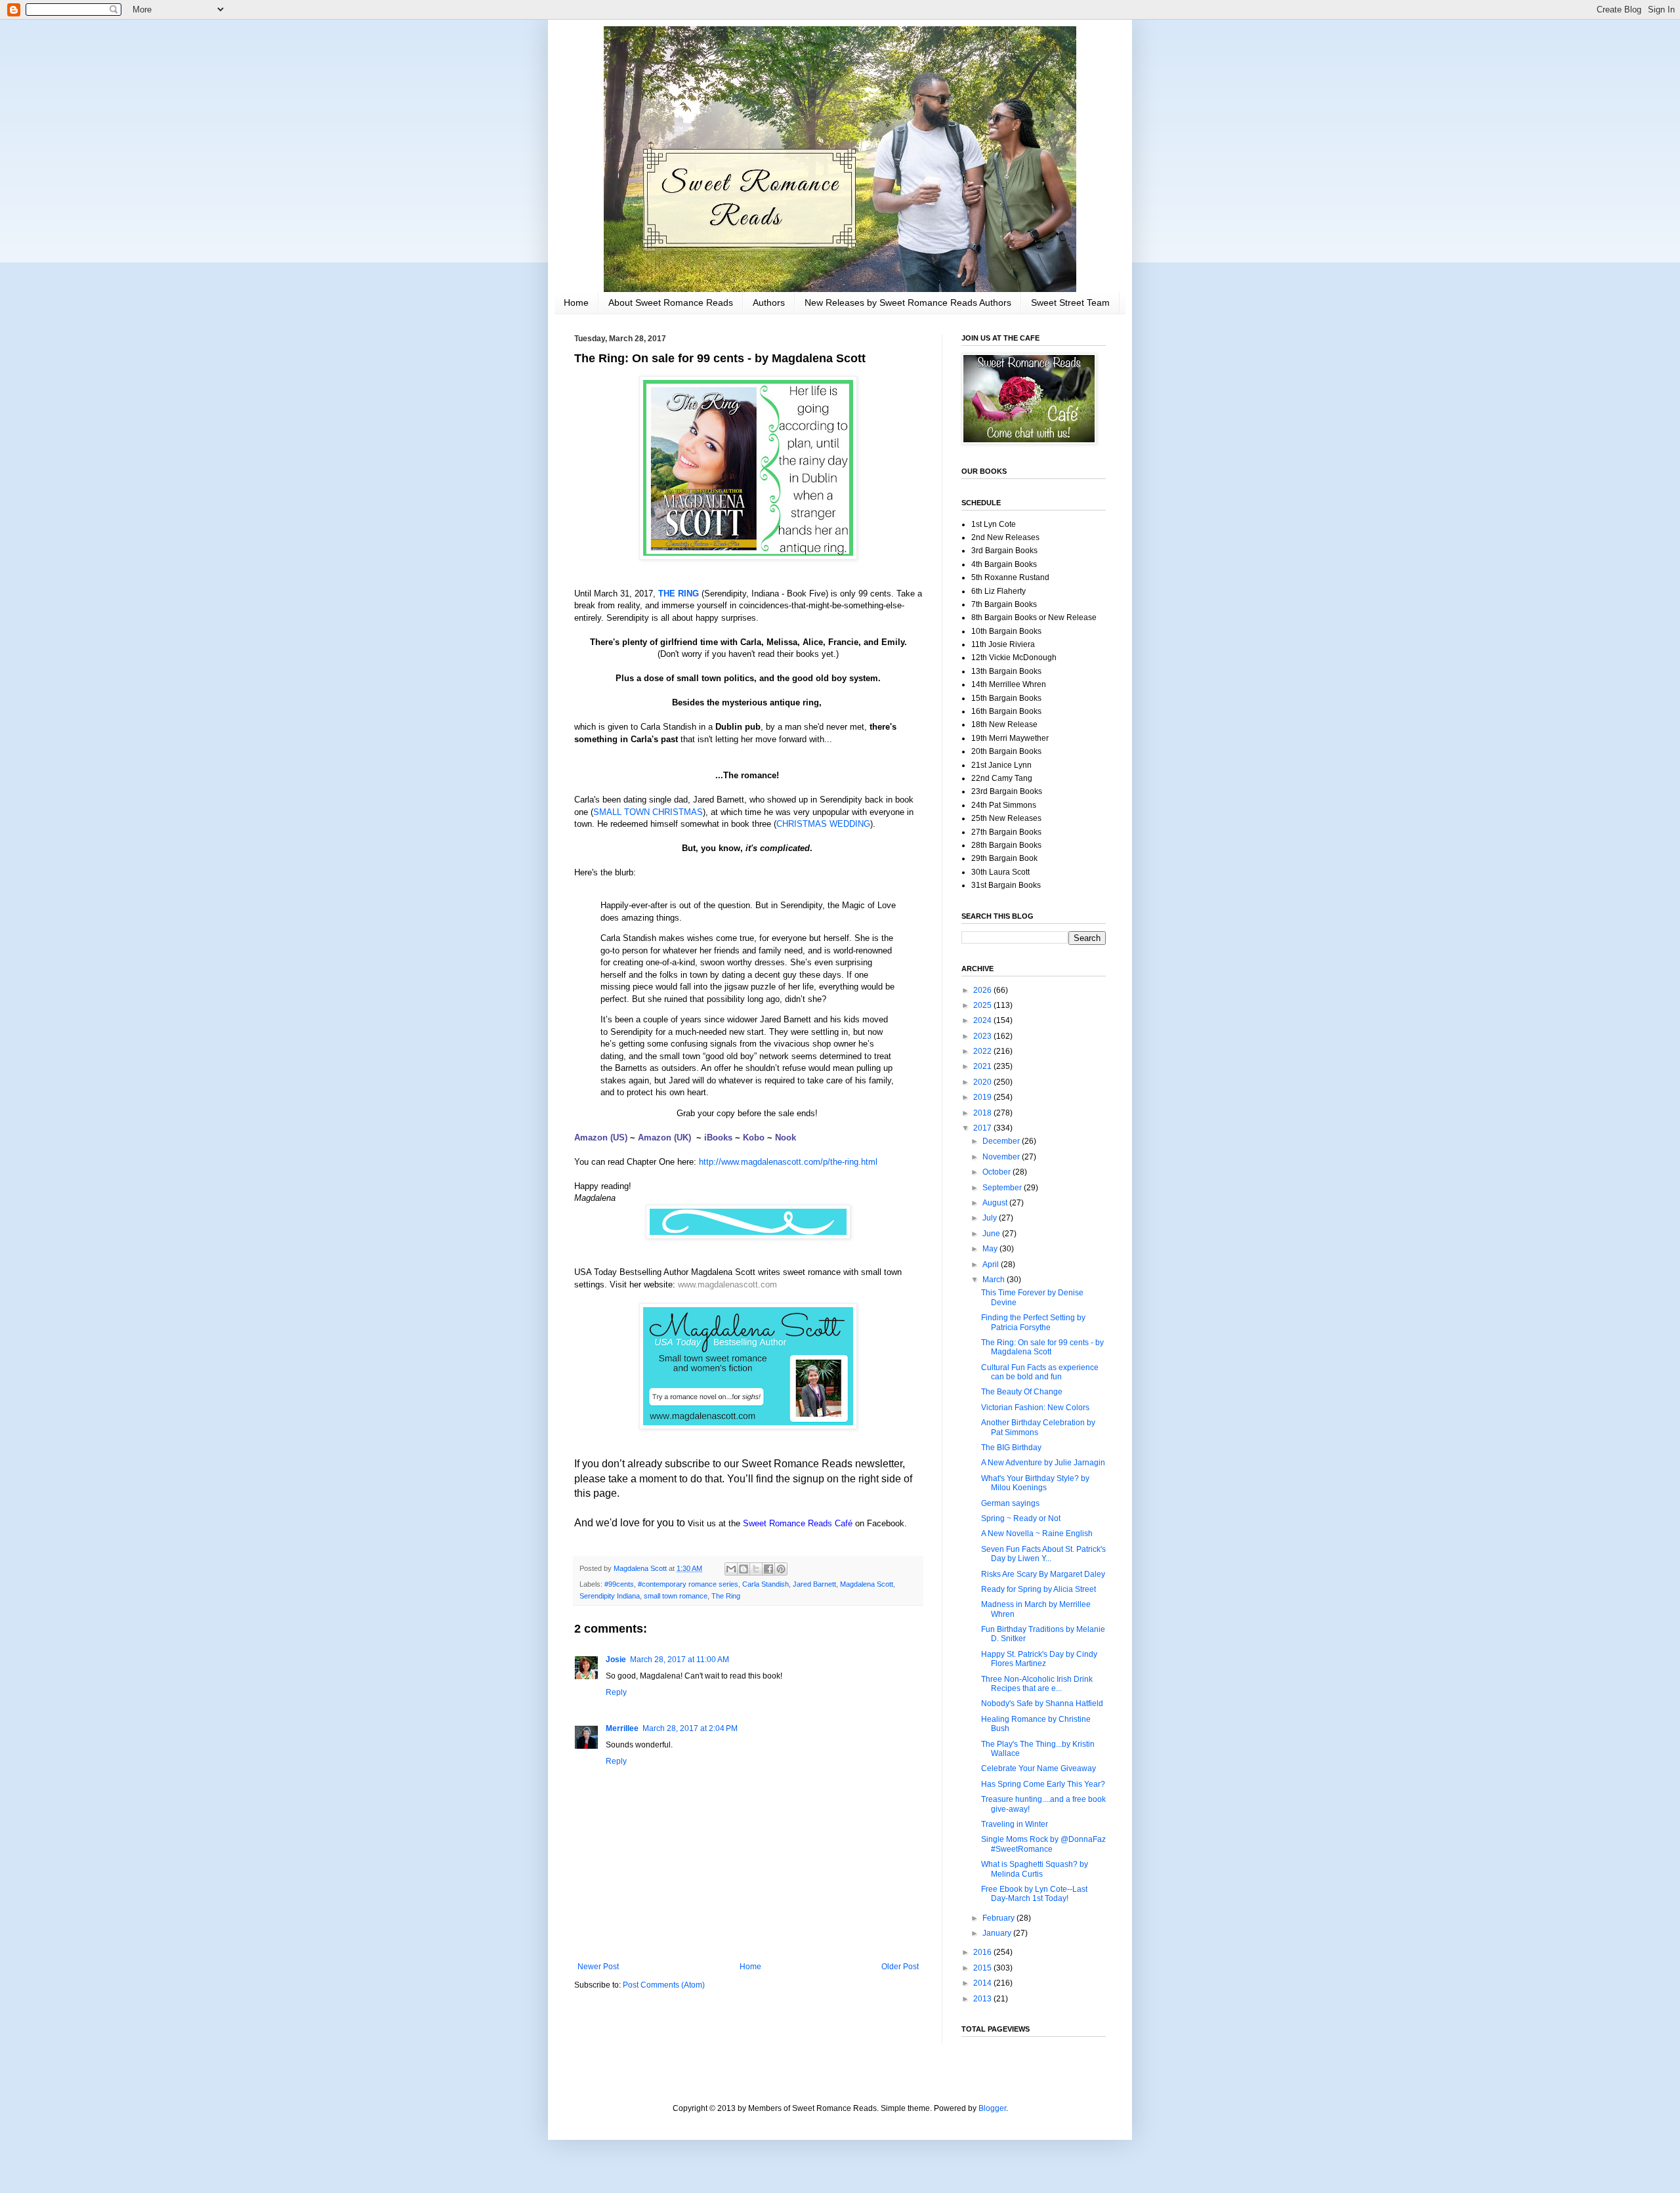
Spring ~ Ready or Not (1021, 1518)
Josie (616, 1660)
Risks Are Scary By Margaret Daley (1043, 1574)
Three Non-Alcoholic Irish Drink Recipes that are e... (1037, 1684)
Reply (616, 1692)
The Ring (726, 1596)
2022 (983, 1051)
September (1003, 1188)
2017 (983, 1128)
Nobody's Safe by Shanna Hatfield (1042, 1703)
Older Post (900, 1967)
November (1002, 1157)
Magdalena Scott (867, 1584)
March (995, 1280)
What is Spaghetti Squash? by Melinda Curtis (1035, 1869)
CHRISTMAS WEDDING (823, 824)
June (992, 1234)
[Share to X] (756, 1569)
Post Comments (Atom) (664, 1985)
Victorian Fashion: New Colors (1035, 1408)
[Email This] (731, 1569)
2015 (983, 1968)
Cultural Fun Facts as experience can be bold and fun (1040, 1372)
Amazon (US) (601, 1138)
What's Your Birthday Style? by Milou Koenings (1035, 1483)
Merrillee (622, 1728)
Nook (786, 1138)
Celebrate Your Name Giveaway (1039, 1768)
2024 (983, 1020)
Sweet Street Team (1070, 303)
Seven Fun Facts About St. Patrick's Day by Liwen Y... (1043, 1554)
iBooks (718, 1138)
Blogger (992, 2108)
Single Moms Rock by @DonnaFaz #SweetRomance (1043, 1844)
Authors (769, 303)
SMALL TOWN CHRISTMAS (648, 812)
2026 (983, 990)
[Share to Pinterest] (781, 1569)
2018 (983, 1113)
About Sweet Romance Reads (671, 303)
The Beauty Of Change (1022, 1392)
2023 (983, 1036)
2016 (983, 1952)
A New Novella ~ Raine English (1037, 1534)
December (1002, 1141)
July (991, 1218)
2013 (983, 1999)
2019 (983, 1097)
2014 (983, 1983)
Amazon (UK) (664, 1138)
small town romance (676, 1596)
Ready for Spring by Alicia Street (1039, 1589)
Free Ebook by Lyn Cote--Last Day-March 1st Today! (1034, 1894)
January (998, 1933)
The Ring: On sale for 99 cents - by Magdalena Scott (1042, 1347)
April (992, 1264)
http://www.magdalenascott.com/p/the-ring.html (788, 1162)
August (996, 1203)
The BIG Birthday (1011, 1448)
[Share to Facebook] (768, 1569)
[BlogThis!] (744, 1569)
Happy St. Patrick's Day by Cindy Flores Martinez (1039, 1659)
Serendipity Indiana (610, 1596)
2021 (983, 1066)
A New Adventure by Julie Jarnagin (1043, 1463)
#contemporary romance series (688, 1584)
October (997, 1172)
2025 (983, 1005)
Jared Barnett (814, 1584)
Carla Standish (766, 1584)
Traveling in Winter (1015, 1824)
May (991, 1249)
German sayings (1010, 1503)
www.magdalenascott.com (727, 1284)
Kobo (754, 1138)
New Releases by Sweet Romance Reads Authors (908, 303)
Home (576, 303)
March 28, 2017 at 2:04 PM (690, 1728)
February (999, 1918)
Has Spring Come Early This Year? (1043, 1784)
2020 (983, 1082)
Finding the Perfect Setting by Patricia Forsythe (1033, 1322)
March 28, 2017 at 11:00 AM (680, 1660)
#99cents (619, 1584)
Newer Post (598, 1967)
